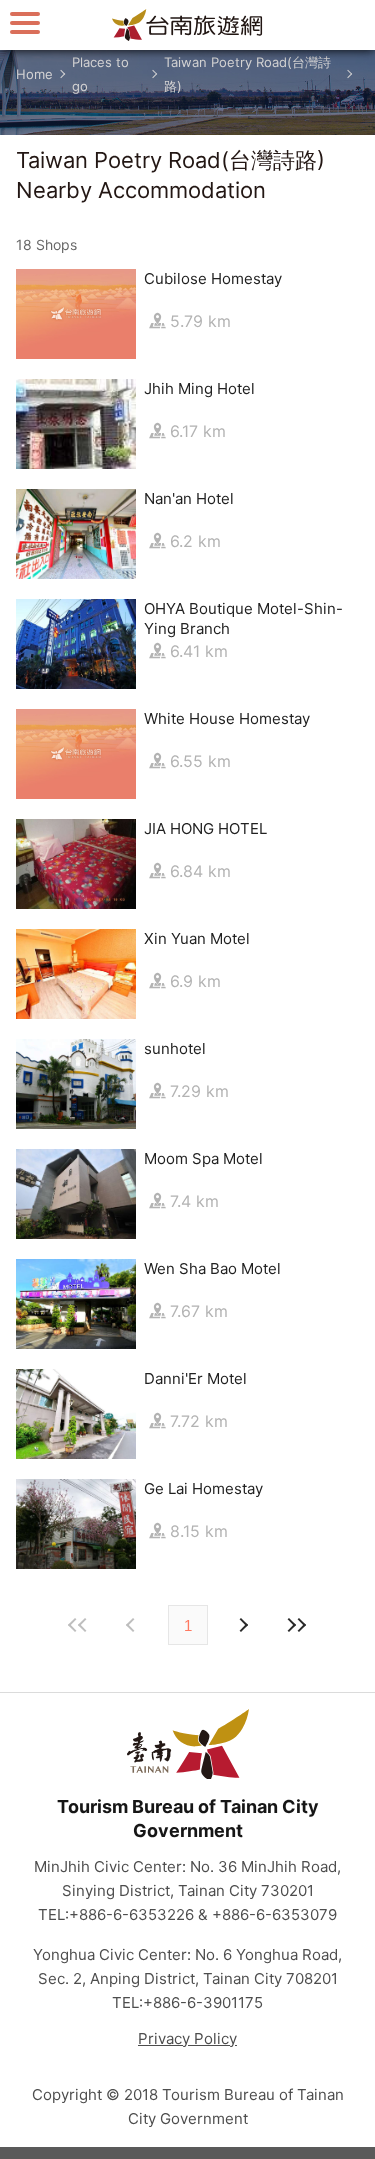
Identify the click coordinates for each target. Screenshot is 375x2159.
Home (34, 74)
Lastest (297, 1625)
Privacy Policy (187, 2038)
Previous (243, 1625)
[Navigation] (25, 22)
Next (133, 1625)
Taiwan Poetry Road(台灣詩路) (247, 74)
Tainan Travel (188, 25)
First (79, 1625)
